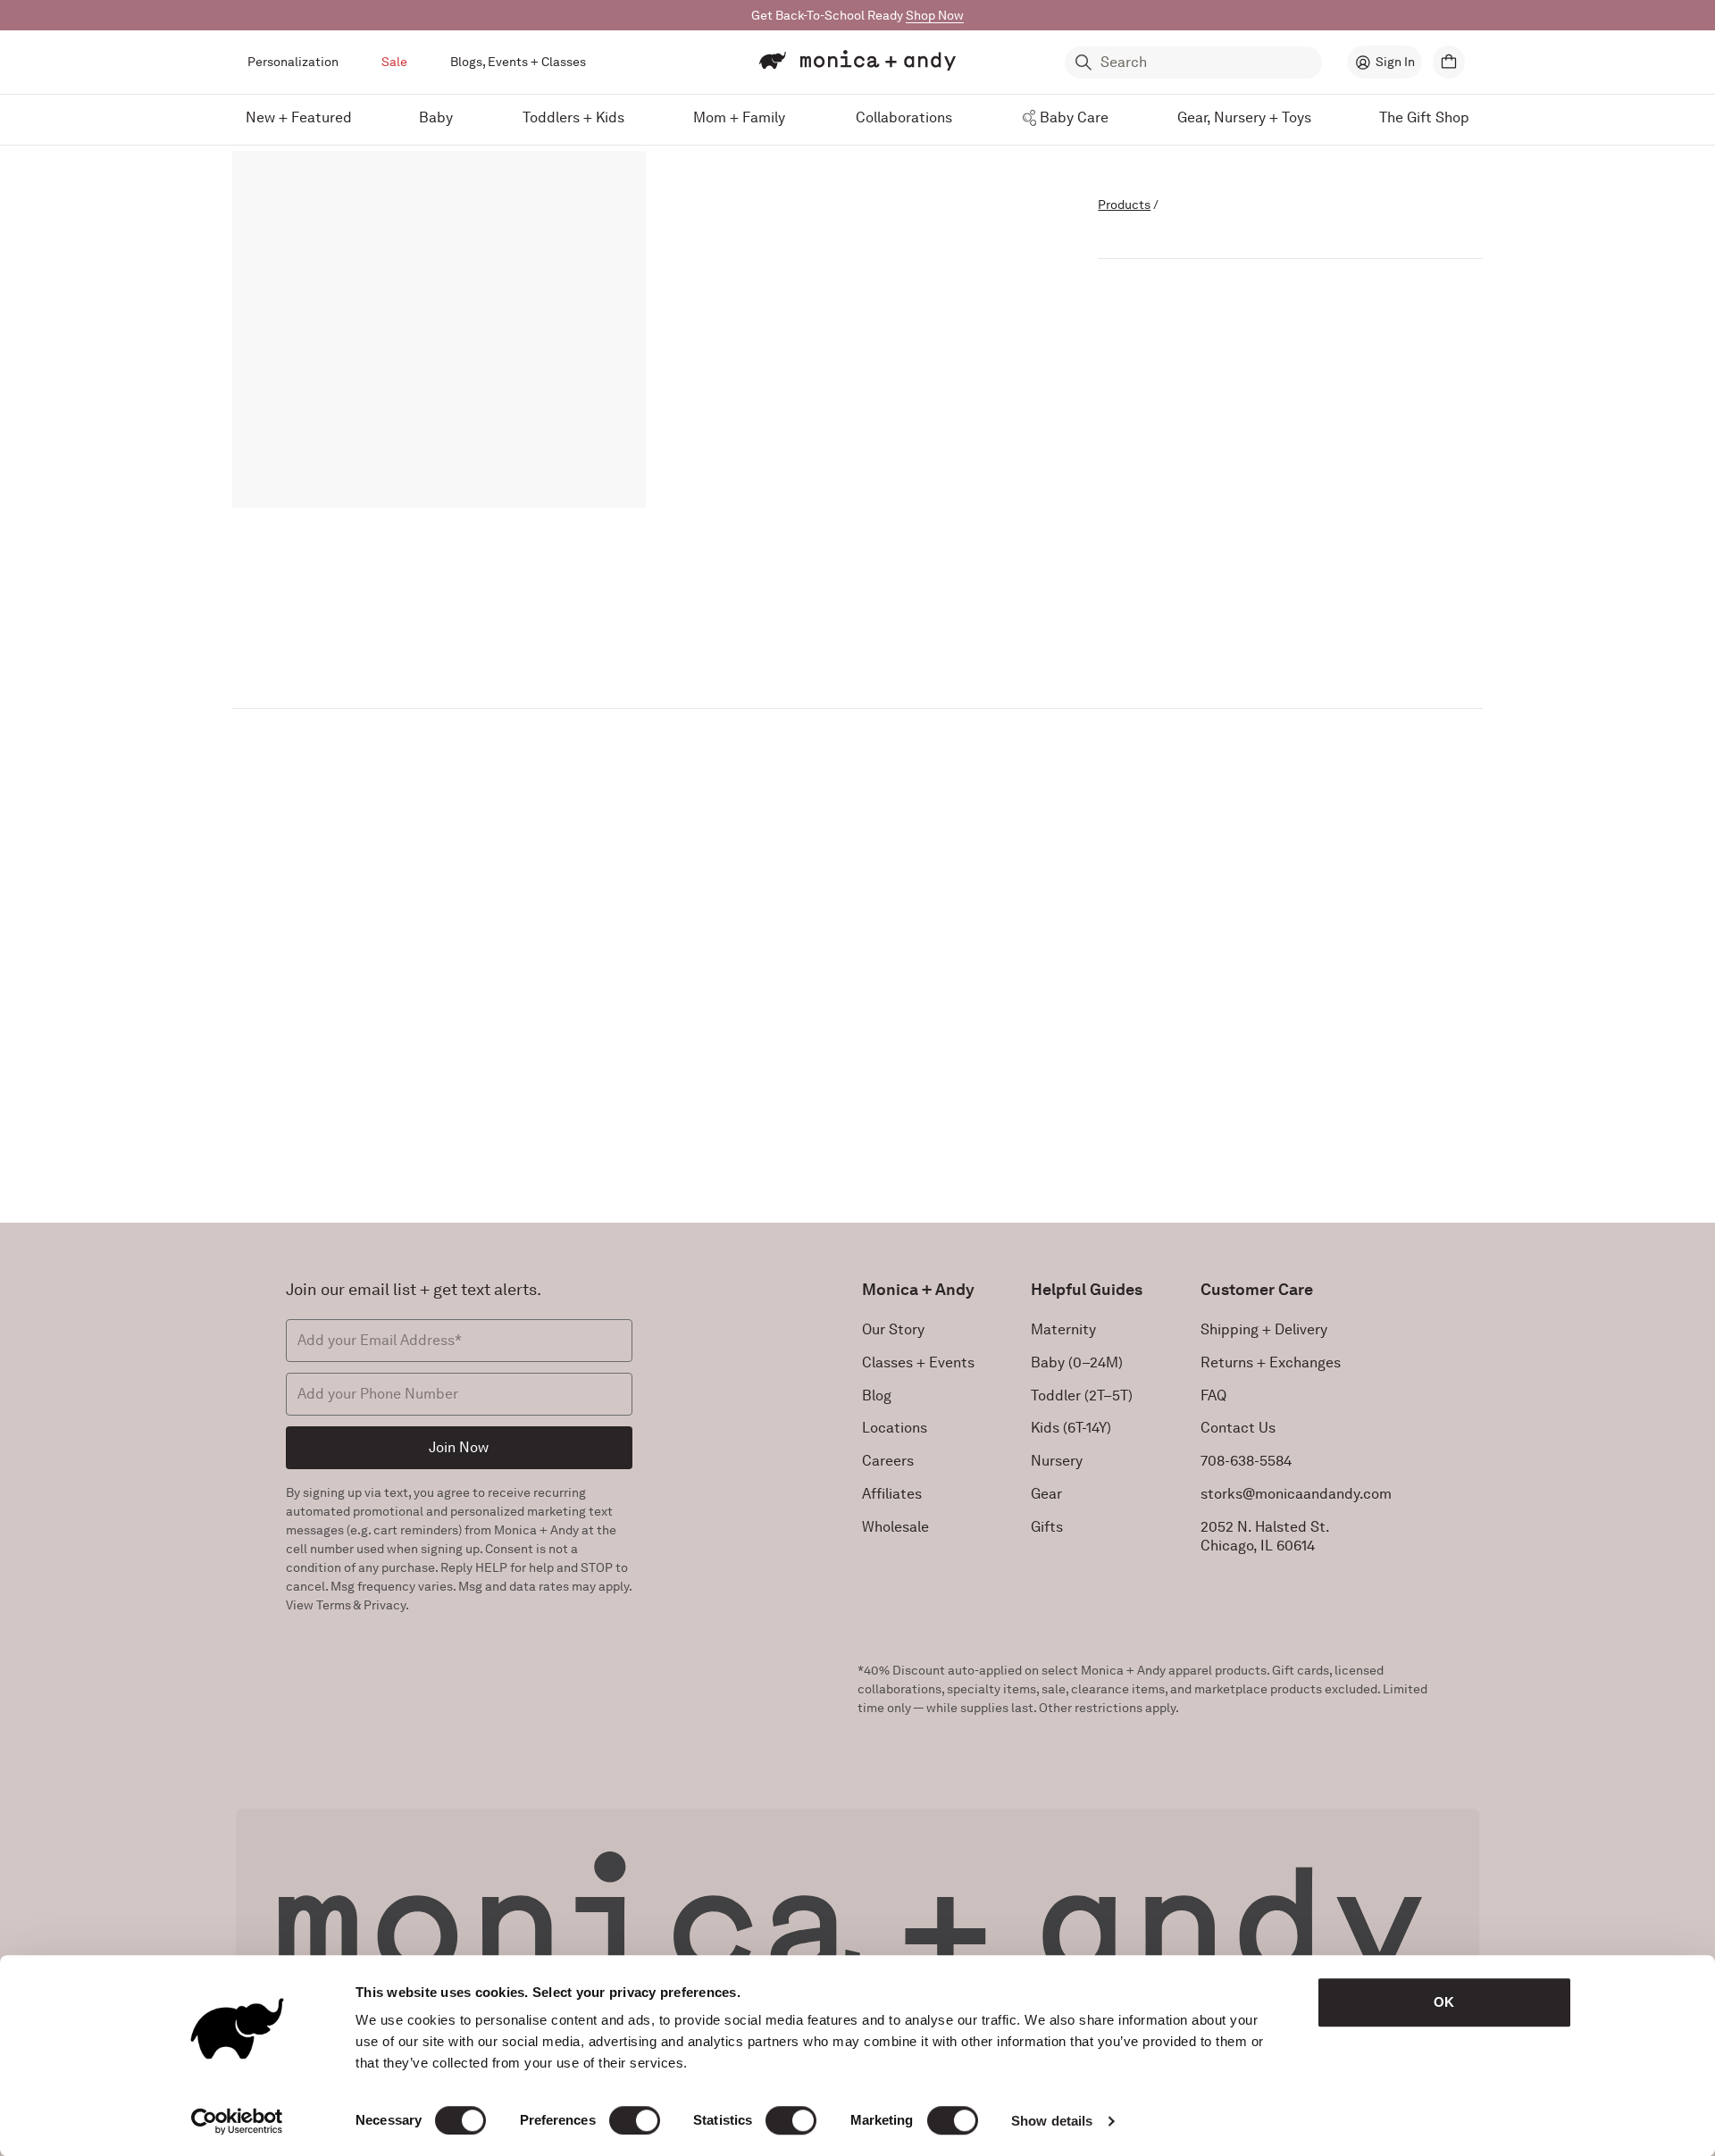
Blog (877, 1396)
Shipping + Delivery (1264, 1329)
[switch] (635, 2120)
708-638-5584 (1246, 1461)
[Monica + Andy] (857, 61)
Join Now (459, 1447)
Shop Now (935, 15)
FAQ (1213, 1396)
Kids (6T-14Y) (1071, 1428)
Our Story (893, 1329)
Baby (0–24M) (1077, 1362)
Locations (895, 1428)
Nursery (1057, 1461)
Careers (888, 1461)
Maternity (1063, 1329)
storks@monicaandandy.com (1296, 1494)
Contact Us (1238, 1428)
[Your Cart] (1449, 62)
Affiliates (892, 1494)
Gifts (1047, 1527)
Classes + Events (918, 1362)
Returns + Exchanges (1271, 1362)
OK (1444, 2002)
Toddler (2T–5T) (1082, 1396)
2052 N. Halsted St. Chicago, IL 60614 (1265, 1536)
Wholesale (895, 1527)
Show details (1052, 2121)
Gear (1046, 1494)
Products (1124, 205)
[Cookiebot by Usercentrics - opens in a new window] (237, 2121)
